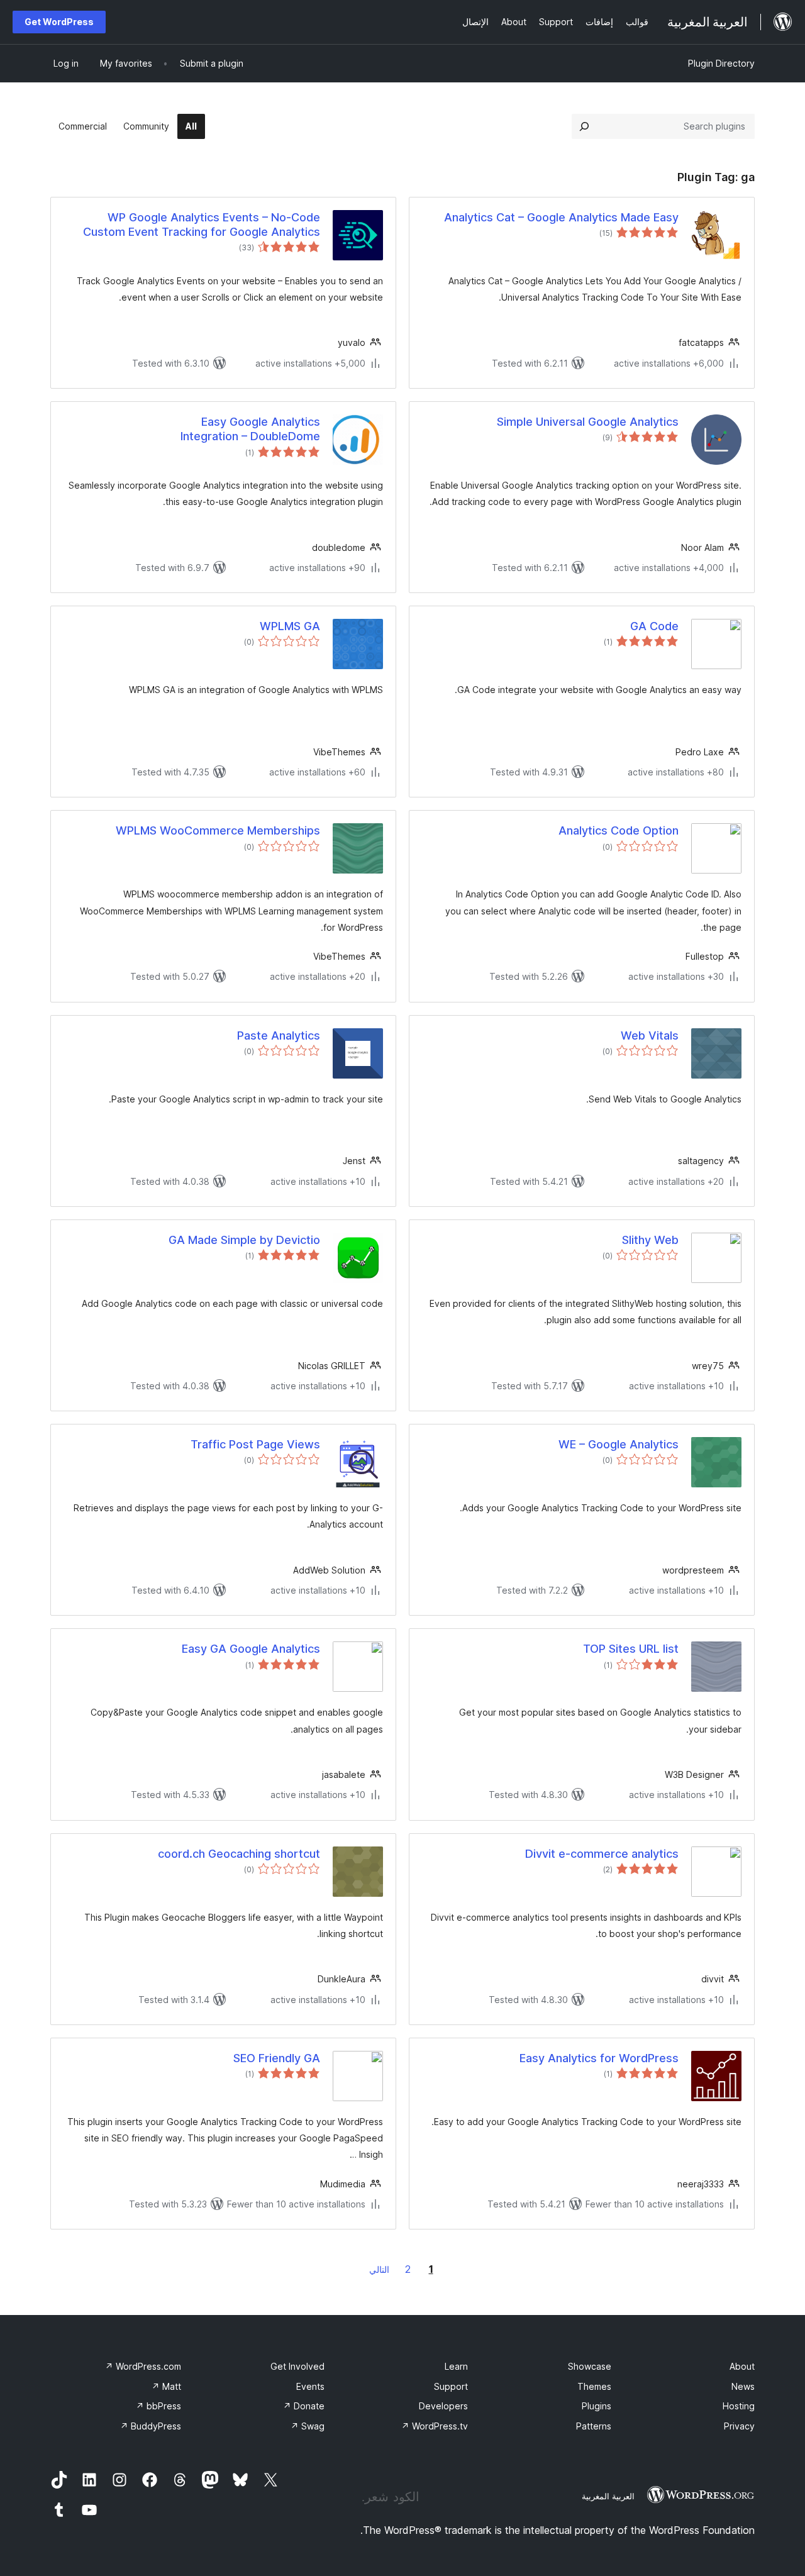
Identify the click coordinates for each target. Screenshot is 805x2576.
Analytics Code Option (619, 830)
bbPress (158, 2406)
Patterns (594, 2426)
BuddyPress (151, 2426)
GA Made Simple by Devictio (244, 1240)
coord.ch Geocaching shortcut (239, 1854)
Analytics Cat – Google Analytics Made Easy (561, 217)
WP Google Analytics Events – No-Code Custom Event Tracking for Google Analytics (202, 225)
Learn (456, 2366)
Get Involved (297, 2366)
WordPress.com (143, 2366)
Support (451, 2386)
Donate (304, 2406)
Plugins (597, 2406)
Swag (308, 2426)
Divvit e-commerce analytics (602, 1854)
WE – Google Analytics (619, 1444)
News (743, 2386)
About (742, 2366)
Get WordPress (59, 22)
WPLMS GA (290, 626)
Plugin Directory (721, 63)
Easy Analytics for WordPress (599, 2058)
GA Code (654, 626)
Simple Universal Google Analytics (588, 422)
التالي (379, 2269)
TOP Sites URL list (631, 1649)
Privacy (739, 2426)
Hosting (739, 2406)
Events (310, 2386)
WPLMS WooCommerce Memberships (218, 830)
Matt (166, 2386)
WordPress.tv (435, 2426)
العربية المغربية (608, 2496)
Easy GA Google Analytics (251, 1649)
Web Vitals (650, 1035)
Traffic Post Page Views (255, 1444)
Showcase (590, 2366)
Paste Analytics (279, 1035)
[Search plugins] (584, 126)
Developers (443, 2406)
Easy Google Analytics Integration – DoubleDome (250, 429)
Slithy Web (650, 1240)
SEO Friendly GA (277, 2058)
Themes (594, 2386)
